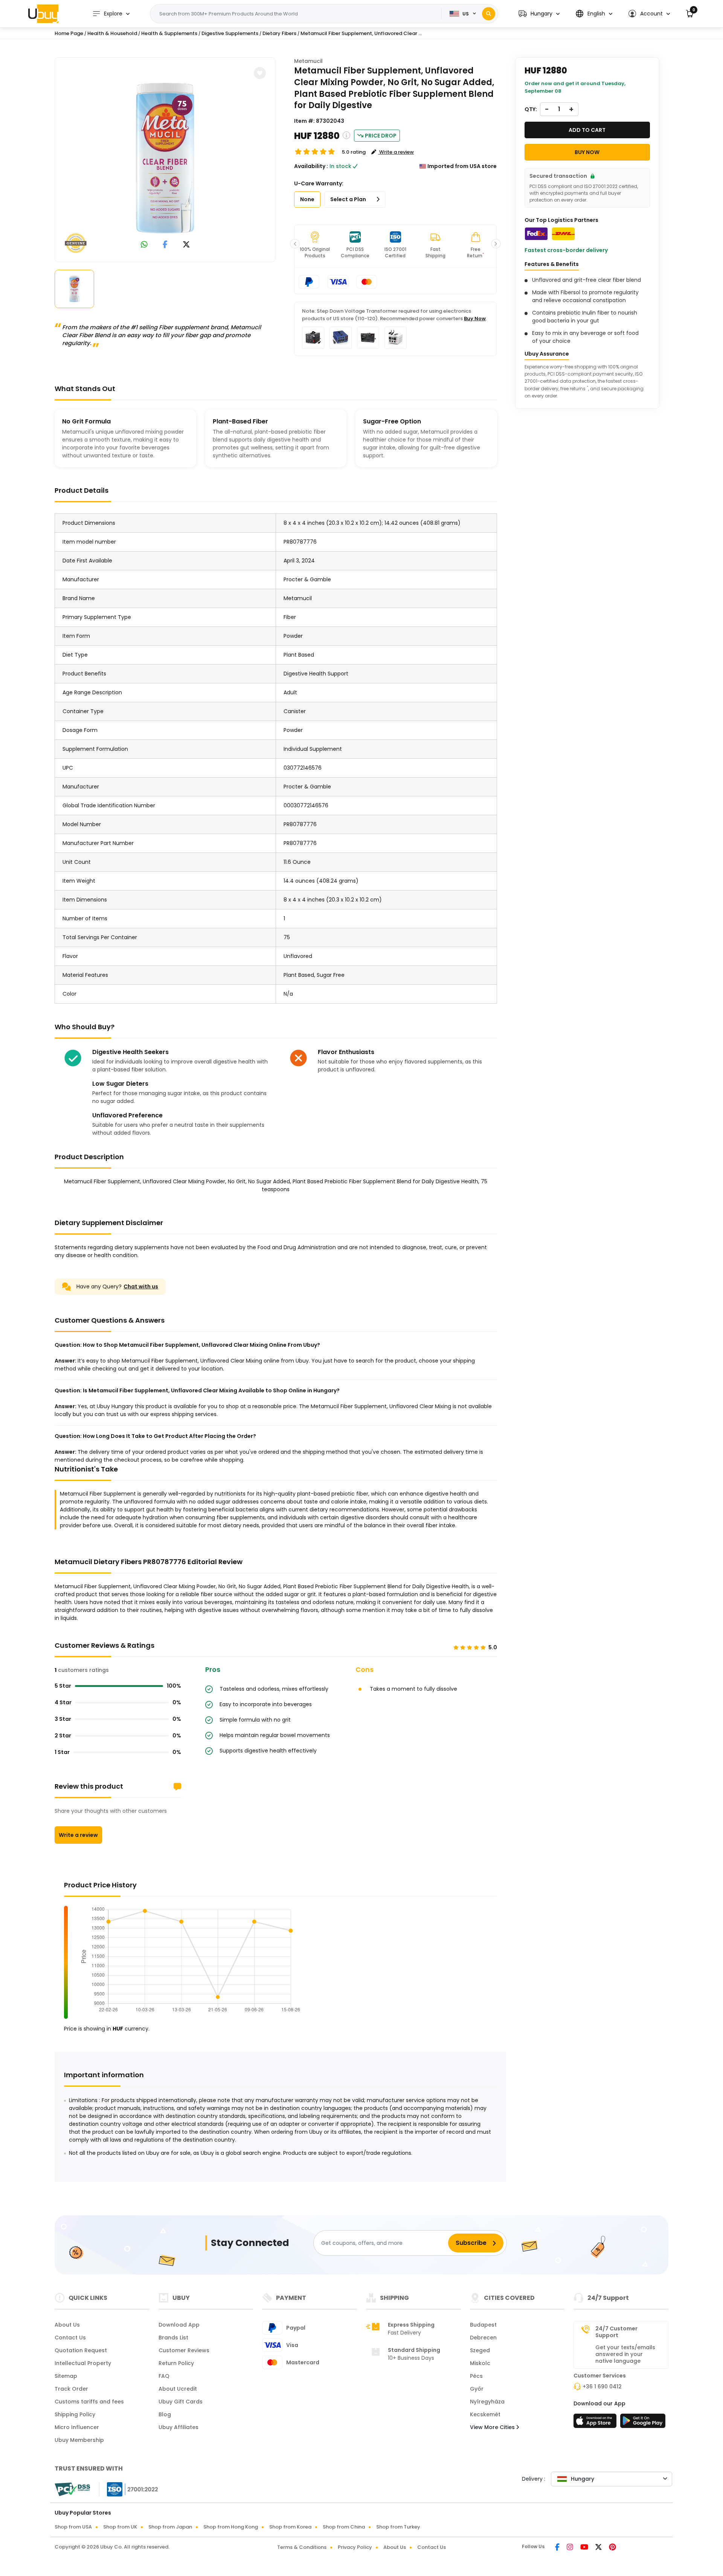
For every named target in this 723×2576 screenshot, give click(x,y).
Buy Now (475, 319)
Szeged (480, 2350)
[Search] (489, 14)
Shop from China (344, 2527)
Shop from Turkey (398, 2527)
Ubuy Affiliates (178, 2427)
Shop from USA (73, 2527)
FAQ (164, 2376)
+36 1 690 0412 (602, 2387)
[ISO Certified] (129, 2489)
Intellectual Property (83, 2363)
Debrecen (483, 2338)
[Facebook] (558, 2548)
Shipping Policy (75, 2414)
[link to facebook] (165, 245)
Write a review (78, 1835)
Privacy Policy (355, 2547)
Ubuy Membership (79, 2440)
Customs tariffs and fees (89, 2402)
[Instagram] (570, 2548)
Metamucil (308, 61)
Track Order (71, 2389)
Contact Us (70, 2338)
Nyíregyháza (487, 2402)
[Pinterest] (612, 2548)
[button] (539, 14)
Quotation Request (81, 2350)
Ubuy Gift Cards (181, 2402)
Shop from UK (120, 2527)
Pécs (476, 2376)
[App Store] (596, 2423)
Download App (179, 2325)
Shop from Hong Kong (231, 2527)
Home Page (69, 33)
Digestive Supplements (230, 33)
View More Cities (493, 2427)
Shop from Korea (290, 2527)
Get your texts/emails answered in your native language (625, 2354)
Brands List (173, 2338)
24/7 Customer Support (616, 2332)
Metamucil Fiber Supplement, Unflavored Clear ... (361, 33)
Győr (477, 2389)
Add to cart (587, 130)
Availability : (311, 166)
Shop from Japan (170, 2527)
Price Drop (381, 136)
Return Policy (176, 2363)
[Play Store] (643, 2423)
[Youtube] (585, 2548)
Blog (165, 2414)
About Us (67, 2325)
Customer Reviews (184, 2350)
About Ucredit (178, 2389)
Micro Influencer (77, 2427)
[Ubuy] (43, 14)
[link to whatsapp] (144, 245)
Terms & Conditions (302, 2547)
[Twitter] (599, 2548)
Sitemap (66, 2376)
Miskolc (480, 2363)
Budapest (483, 2325)
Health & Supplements (169, 33)
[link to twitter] (186, 245)
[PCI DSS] (72, 2489)
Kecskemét (485, 2414)
